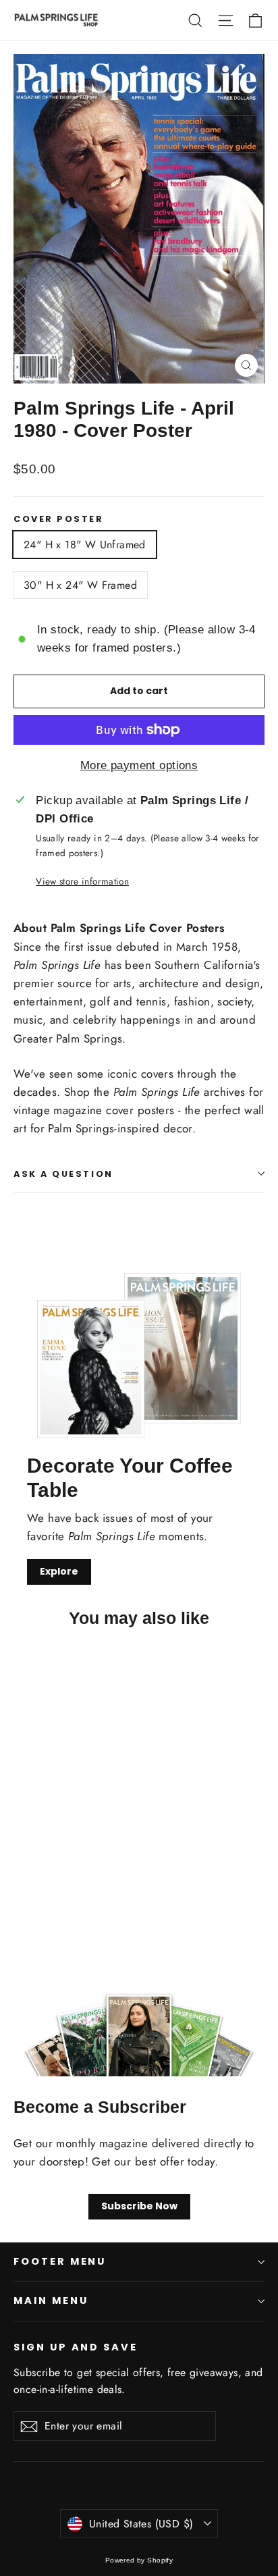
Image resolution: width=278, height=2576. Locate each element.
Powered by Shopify (139, 2560)
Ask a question (63, 1174)
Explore (59, 1571)
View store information (82, 881)
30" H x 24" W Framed (80, 585)
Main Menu (51, 2301)
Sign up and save (76, 2347)
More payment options (139, 765)
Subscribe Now (139, 2206)
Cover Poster (59, 519)
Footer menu (60, 2261)
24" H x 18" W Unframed (85, 545)
